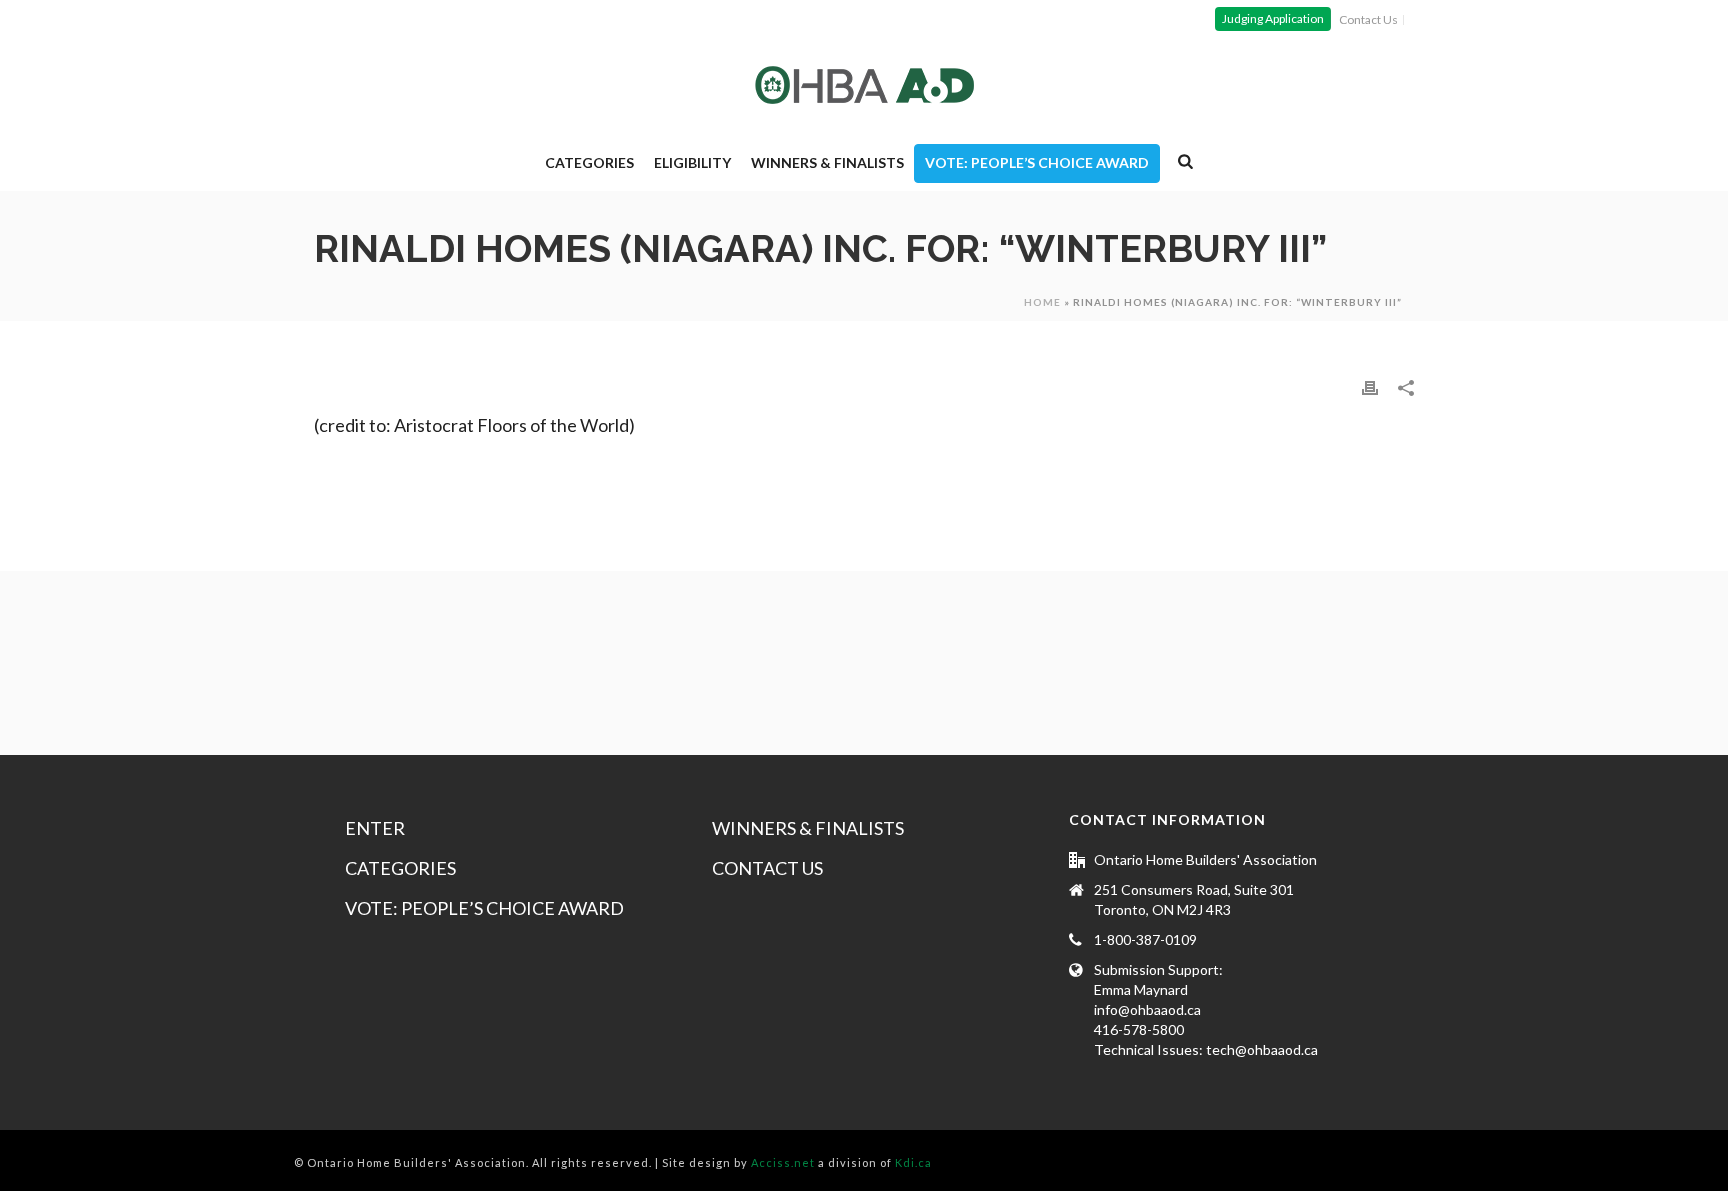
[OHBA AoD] (864, 85)
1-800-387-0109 (1145, 939)
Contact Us (767, 868)
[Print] (1370, 387)
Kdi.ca (913, 1162)
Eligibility (692, 162)
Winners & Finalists (827, 162)
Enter (375, 828)
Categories (589, 162)
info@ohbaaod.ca (1147, 1009)
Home (1042, 302)
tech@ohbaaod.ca (1262, 1049)
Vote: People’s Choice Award (1037, 162)
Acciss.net (783, 1162)
